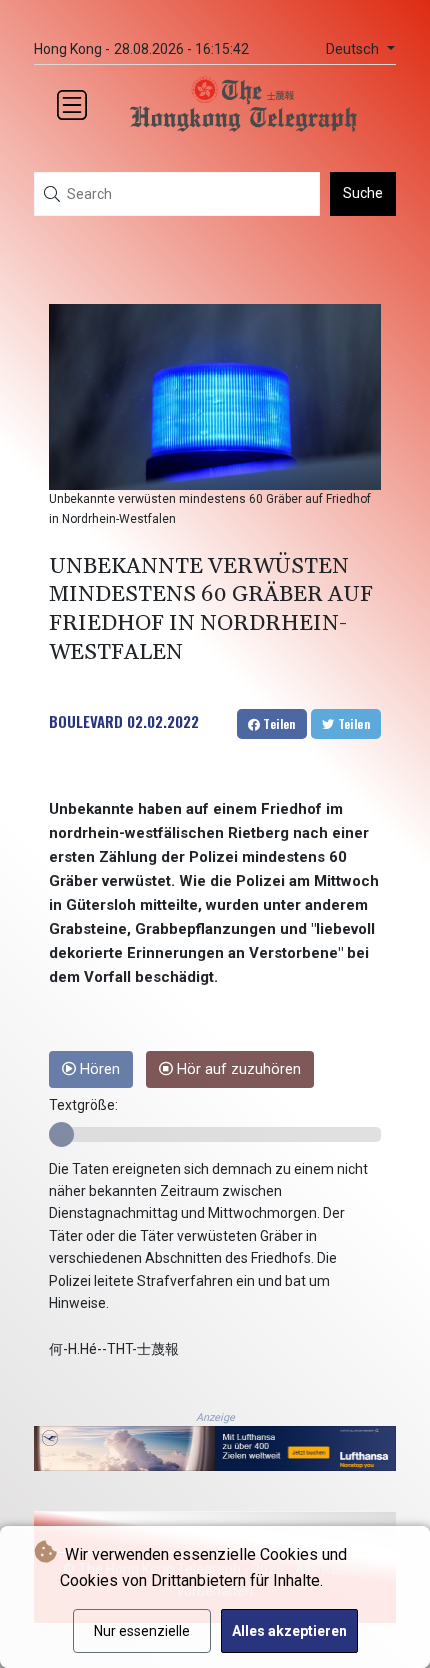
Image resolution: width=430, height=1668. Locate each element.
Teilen (278, 723)
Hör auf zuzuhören (237, 1069)
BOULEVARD (86, 721)
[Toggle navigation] (72, 105)
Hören (98, 1069)
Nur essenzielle (142, 1631)
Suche (363, 193)
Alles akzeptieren (289, 1631)
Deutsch (354, 49)
